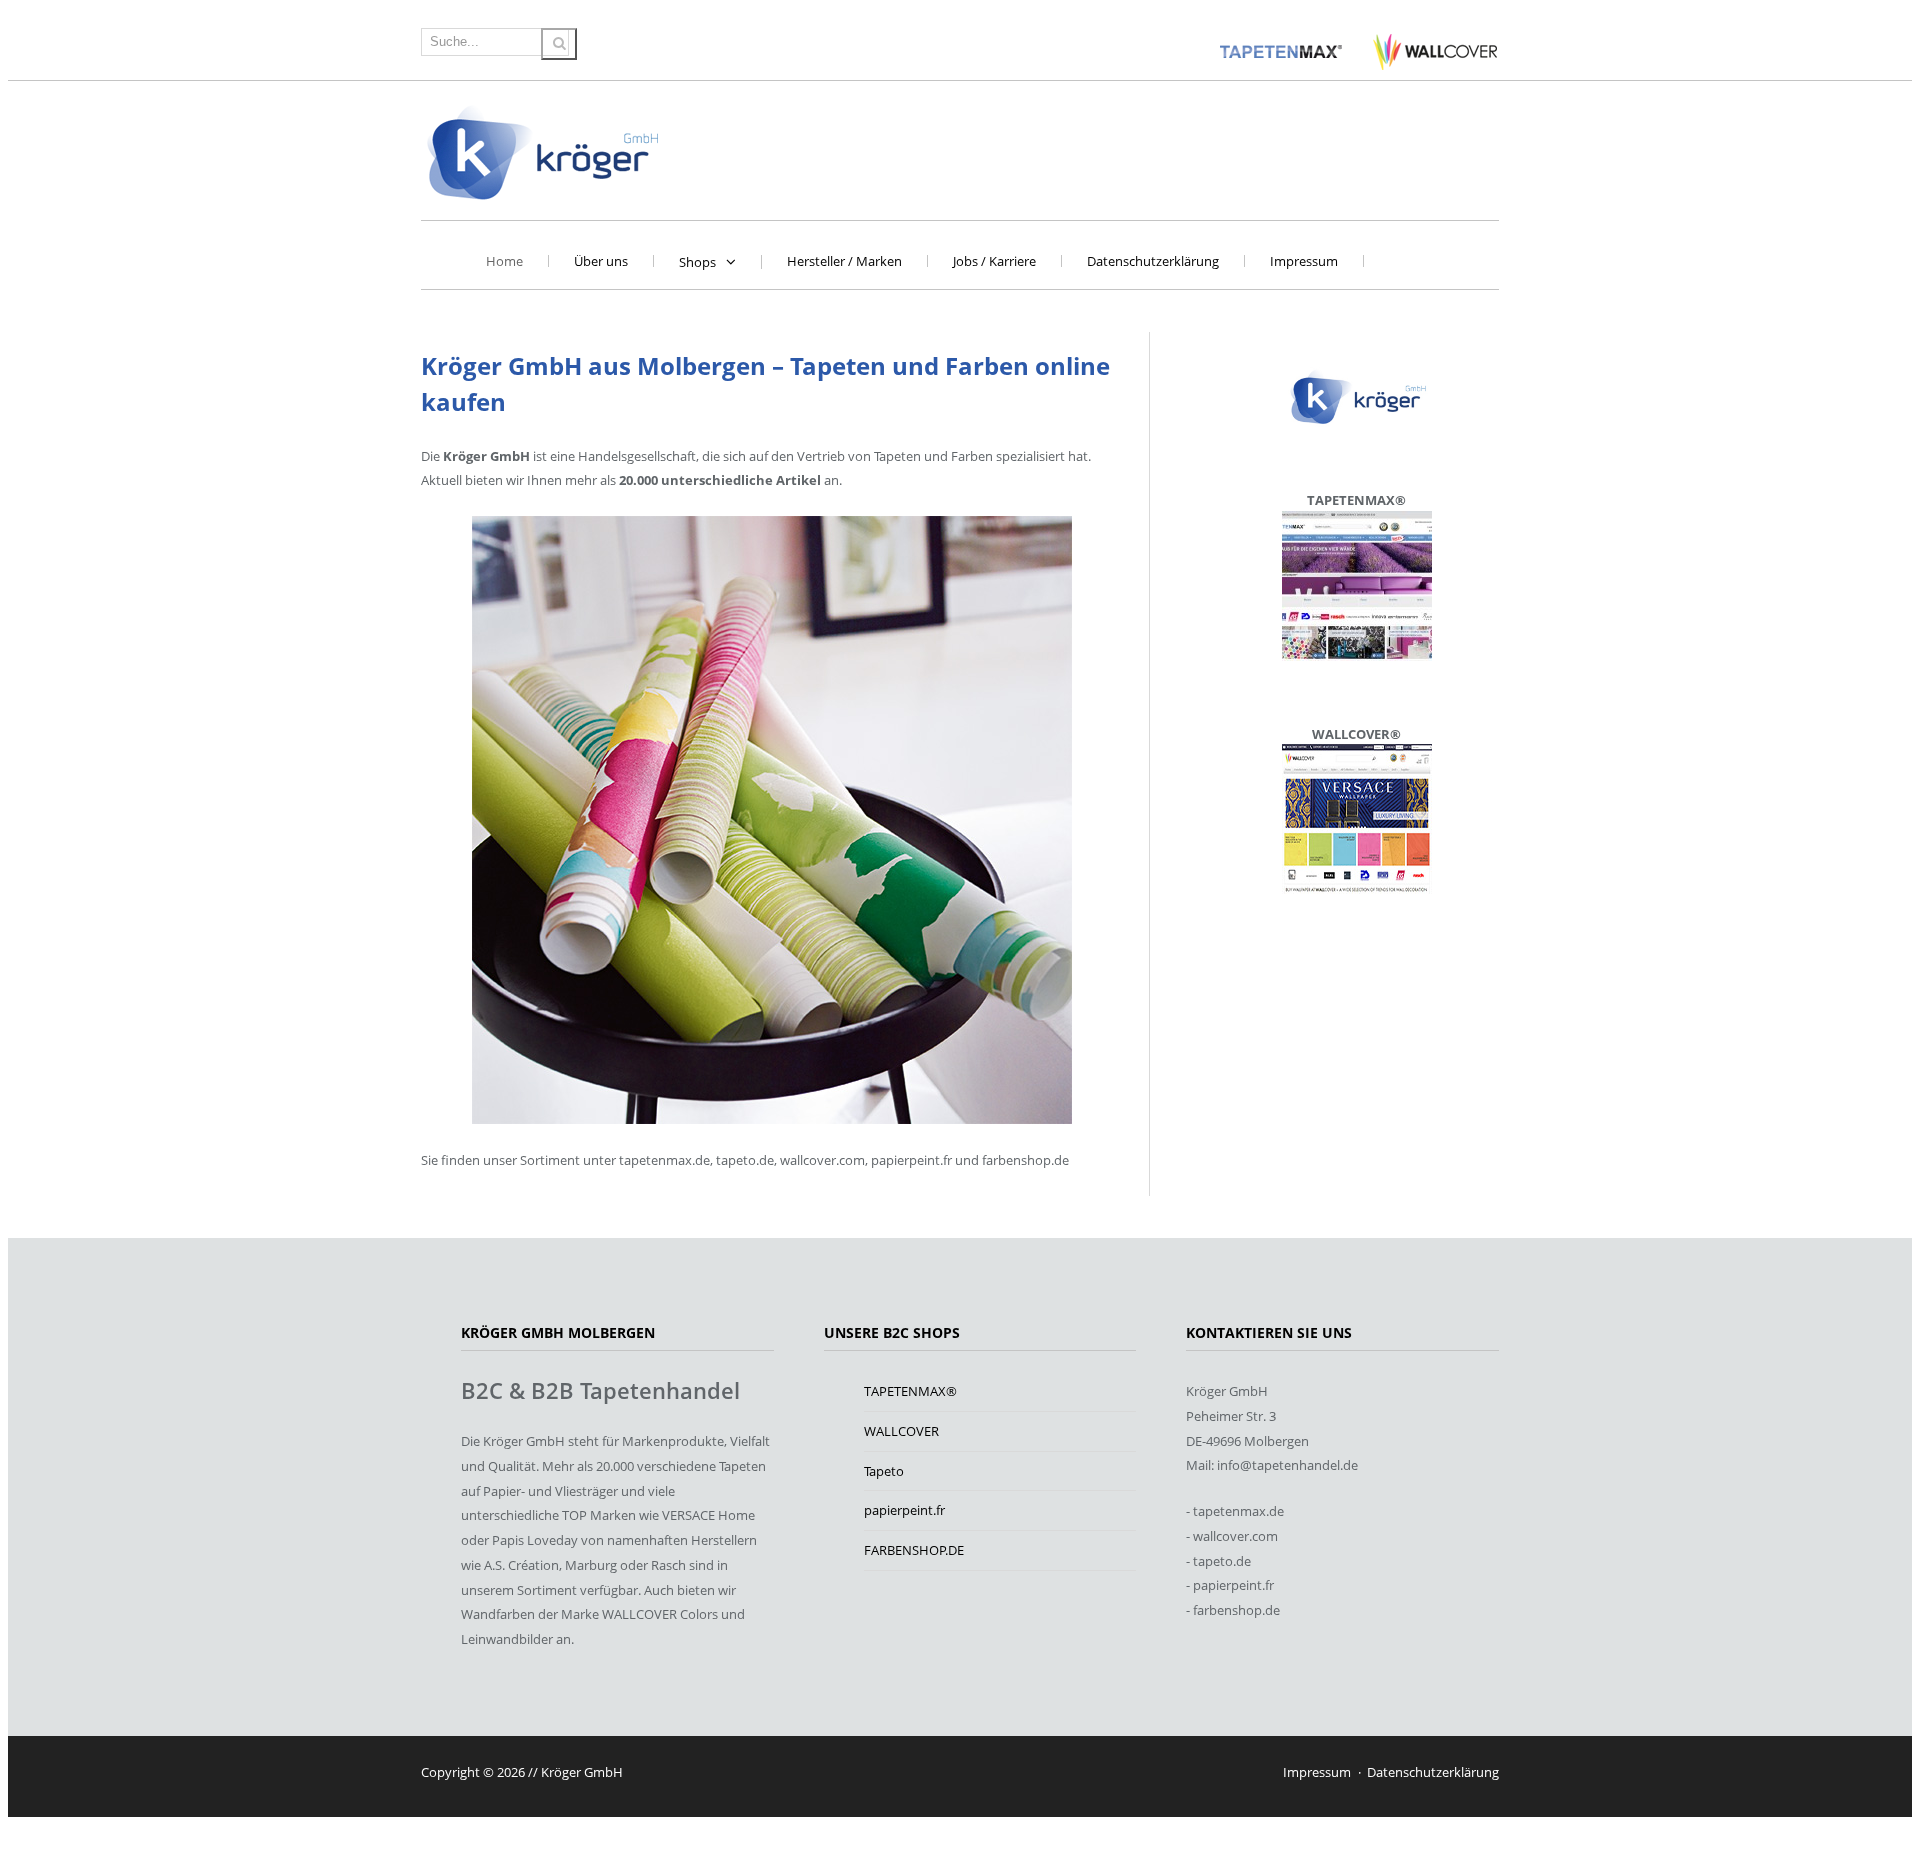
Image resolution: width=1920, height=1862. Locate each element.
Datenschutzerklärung (1153, 261)
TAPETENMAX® (910, 1391)
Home (504, 261)
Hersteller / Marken (844, 261)
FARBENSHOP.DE (914, 1550)
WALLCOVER (901, 1431)
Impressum (1304, 261)
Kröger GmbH (543, 150)
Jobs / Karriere (994, 261)
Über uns (601, 261)
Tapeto (884, 1471)
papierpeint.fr (904, 1510)
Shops (697, 262)
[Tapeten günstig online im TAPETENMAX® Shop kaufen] (1283, 51)
